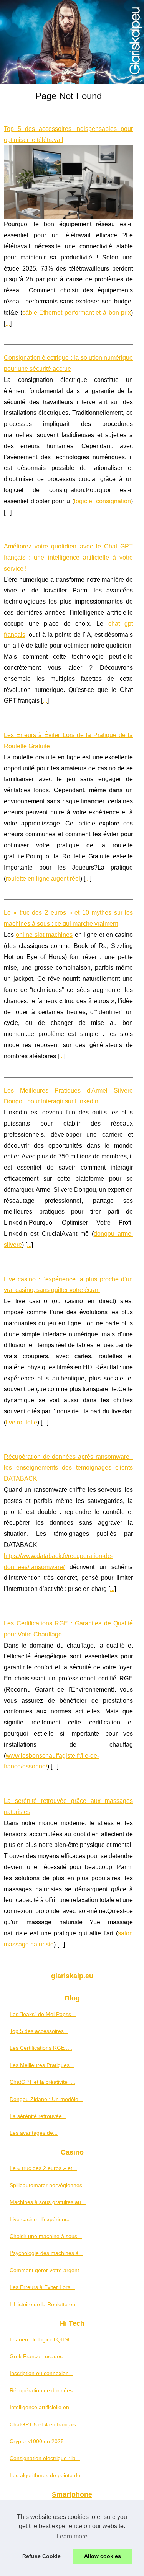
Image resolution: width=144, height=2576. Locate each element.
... (8, 324)
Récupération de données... (43, 2390)
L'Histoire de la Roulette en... (45, 2304)
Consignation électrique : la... (45, 2458)
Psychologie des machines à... (46, 2253)
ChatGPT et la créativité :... (42, 2082)
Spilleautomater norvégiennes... (48, 2185)
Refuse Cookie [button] (41, 2556)
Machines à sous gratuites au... (48, 2202)
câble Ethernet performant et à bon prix (77, 312)
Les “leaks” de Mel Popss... (43, 2014)
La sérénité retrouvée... (38, 2116)
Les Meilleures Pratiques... (42, 2065)
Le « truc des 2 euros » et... (43, 2168)
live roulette (22, 1422)
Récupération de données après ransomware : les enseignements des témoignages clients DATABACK (68, 1468)
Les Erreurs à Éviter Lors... (42, 2287)
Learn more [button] (72, 2536)
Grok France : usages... (38, 2356)
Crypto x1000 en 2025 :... (41, 2441)
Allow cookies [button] (103, 2556)
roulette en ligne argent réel (43, 879)
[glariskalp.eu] (72, 42)
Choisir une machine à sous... (46, 2236)
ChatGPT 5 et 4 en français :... (47, 2424)
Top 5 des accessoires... (39, 2031)
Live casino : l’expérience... (42, 2219)
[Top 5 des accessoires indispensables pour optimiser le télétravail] (68, 182)
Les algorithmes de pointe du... (47, 2475)
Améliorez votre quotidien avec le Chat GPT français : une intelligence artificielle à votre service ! (68, 557)
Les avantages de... (34, 2133)
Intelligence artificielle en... (42, 2407)
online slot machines (44, 935)
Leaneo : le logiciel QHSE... (43, 2339)
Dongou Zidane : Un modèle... (46, 2099)
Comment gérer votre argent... (47, 2270)
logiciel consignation (103, 501)
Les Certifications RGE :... (41, 2048)
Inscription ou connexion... (41, 2373)
